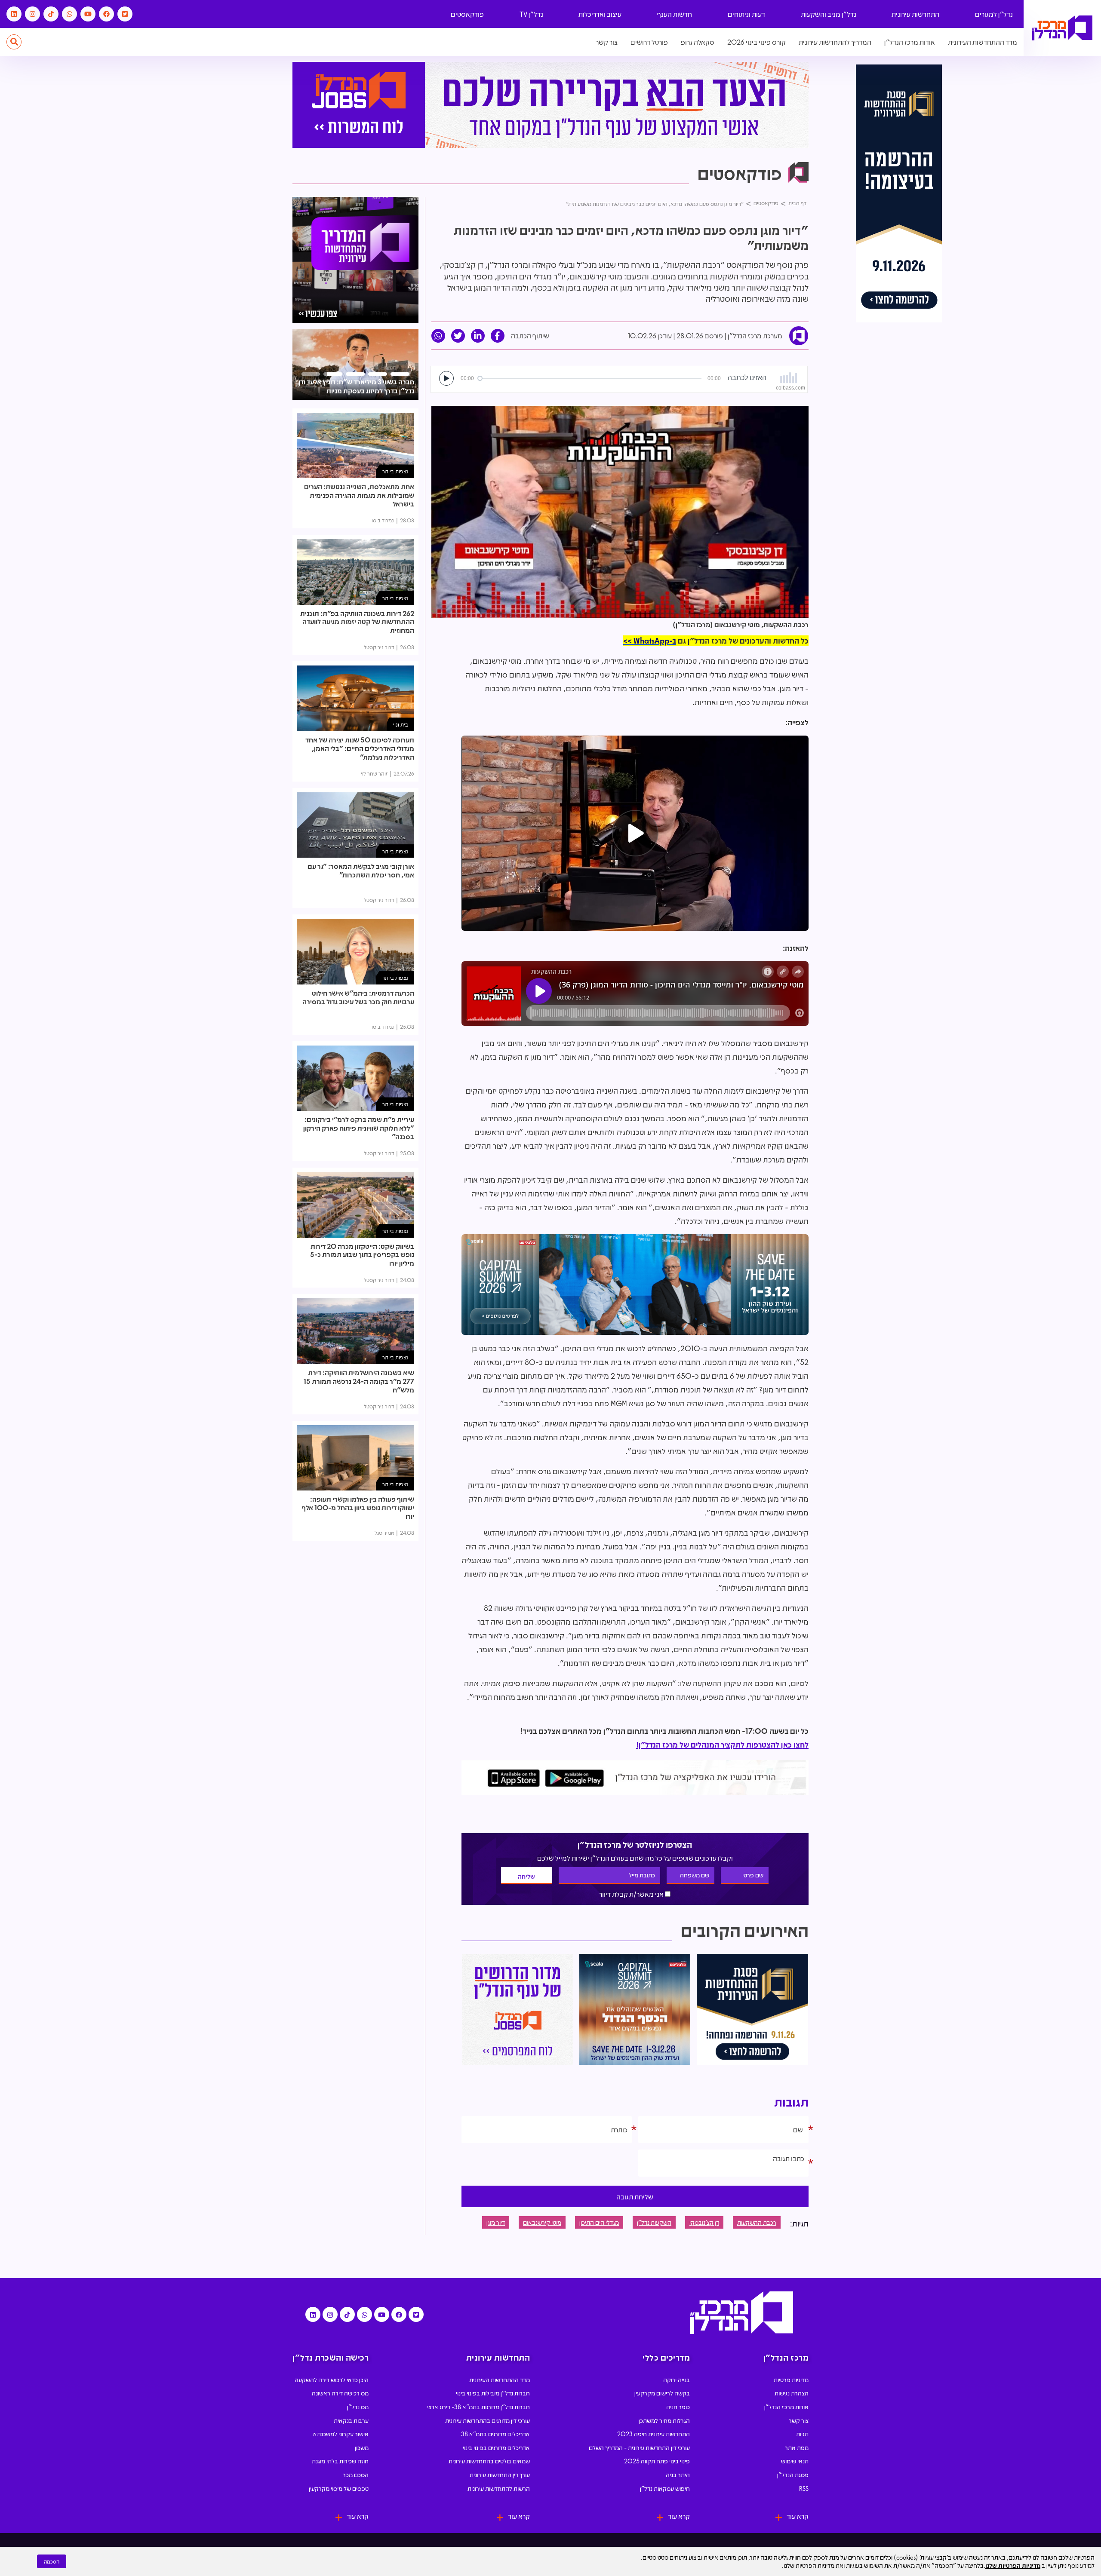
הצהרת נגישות (792, 2393)
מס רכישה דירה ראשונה (340, 2393)
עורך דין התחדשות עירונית (500, 2475)
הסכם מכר (356, 2475)
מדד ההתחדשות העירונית (983, 42)
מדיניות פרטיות (791, 2380)
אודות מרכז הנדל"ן (910, 42)
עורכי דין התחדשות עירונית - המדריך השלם (639, 2447)
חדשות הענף (675, 14)
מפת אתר (797, 2447)
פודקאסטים (467, 14)
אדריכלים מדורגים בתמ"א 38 (495, 2434)
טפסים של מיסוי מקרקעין (339, 2488)
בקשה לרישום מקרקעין (662, 2393)
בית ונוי (401, 724)
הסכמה (52, 2561)
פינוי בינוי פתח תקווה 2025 (657, 2461)
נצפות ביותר (395, 471)
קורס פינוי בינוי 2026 (757, 42)
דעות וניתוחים (746, 14)
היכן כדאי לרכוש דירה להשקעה (332, 2380)
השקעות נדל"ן (654, 2222)
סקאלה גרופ (698, 42)
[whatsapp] (438, 336)
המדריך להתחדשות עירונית (835, 42)
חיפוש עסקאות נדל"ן (665, 2488)
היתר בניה (678, 2475)
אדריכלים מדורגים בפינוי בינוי (496, 2447)
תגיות (802, 2434)
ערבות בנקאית (351, 2420)
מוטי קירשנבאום (542, 2222)
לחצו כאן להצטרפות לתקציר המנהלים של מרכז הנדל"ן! (722, 1745)
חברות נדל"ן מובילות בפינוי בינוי (493, 2393)
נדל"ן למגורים (994, 14)
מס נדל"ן (358, 2407)
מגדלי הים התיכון (599, 2222)
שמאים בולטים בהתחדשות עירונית (489, 2461)
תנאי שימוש (795, 2461)
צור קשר (607, 42)
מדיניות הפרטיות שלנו (1013, 2565)
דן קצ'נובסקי (704, 2222)
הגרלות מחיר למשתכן (664, 2420)
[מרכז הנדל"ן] (1062, 28)
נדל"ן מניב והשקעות (829, 14)
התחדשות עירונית (915, 14)
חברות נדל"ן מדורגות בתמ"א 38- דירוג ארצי (478, 2407)
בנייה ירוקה (677, 2380)
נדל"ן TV (531, 14)
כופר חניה (678, 2407)
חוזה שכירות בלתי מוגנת (340, 2461)
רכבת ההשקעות (757, 2222)
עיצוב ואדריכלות (600, 14)
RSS (804, 2488)
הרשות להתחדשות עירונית (499, 2488)
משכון (362, 2447)
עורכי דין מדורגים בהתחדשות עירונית (487, 2420)
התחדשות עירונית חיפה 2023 (654, 2434)
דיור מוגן (496, 2222)
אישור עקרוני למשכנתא (341, 2434)
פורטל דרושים (649, 42)
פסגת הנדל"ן (793, 2475)
